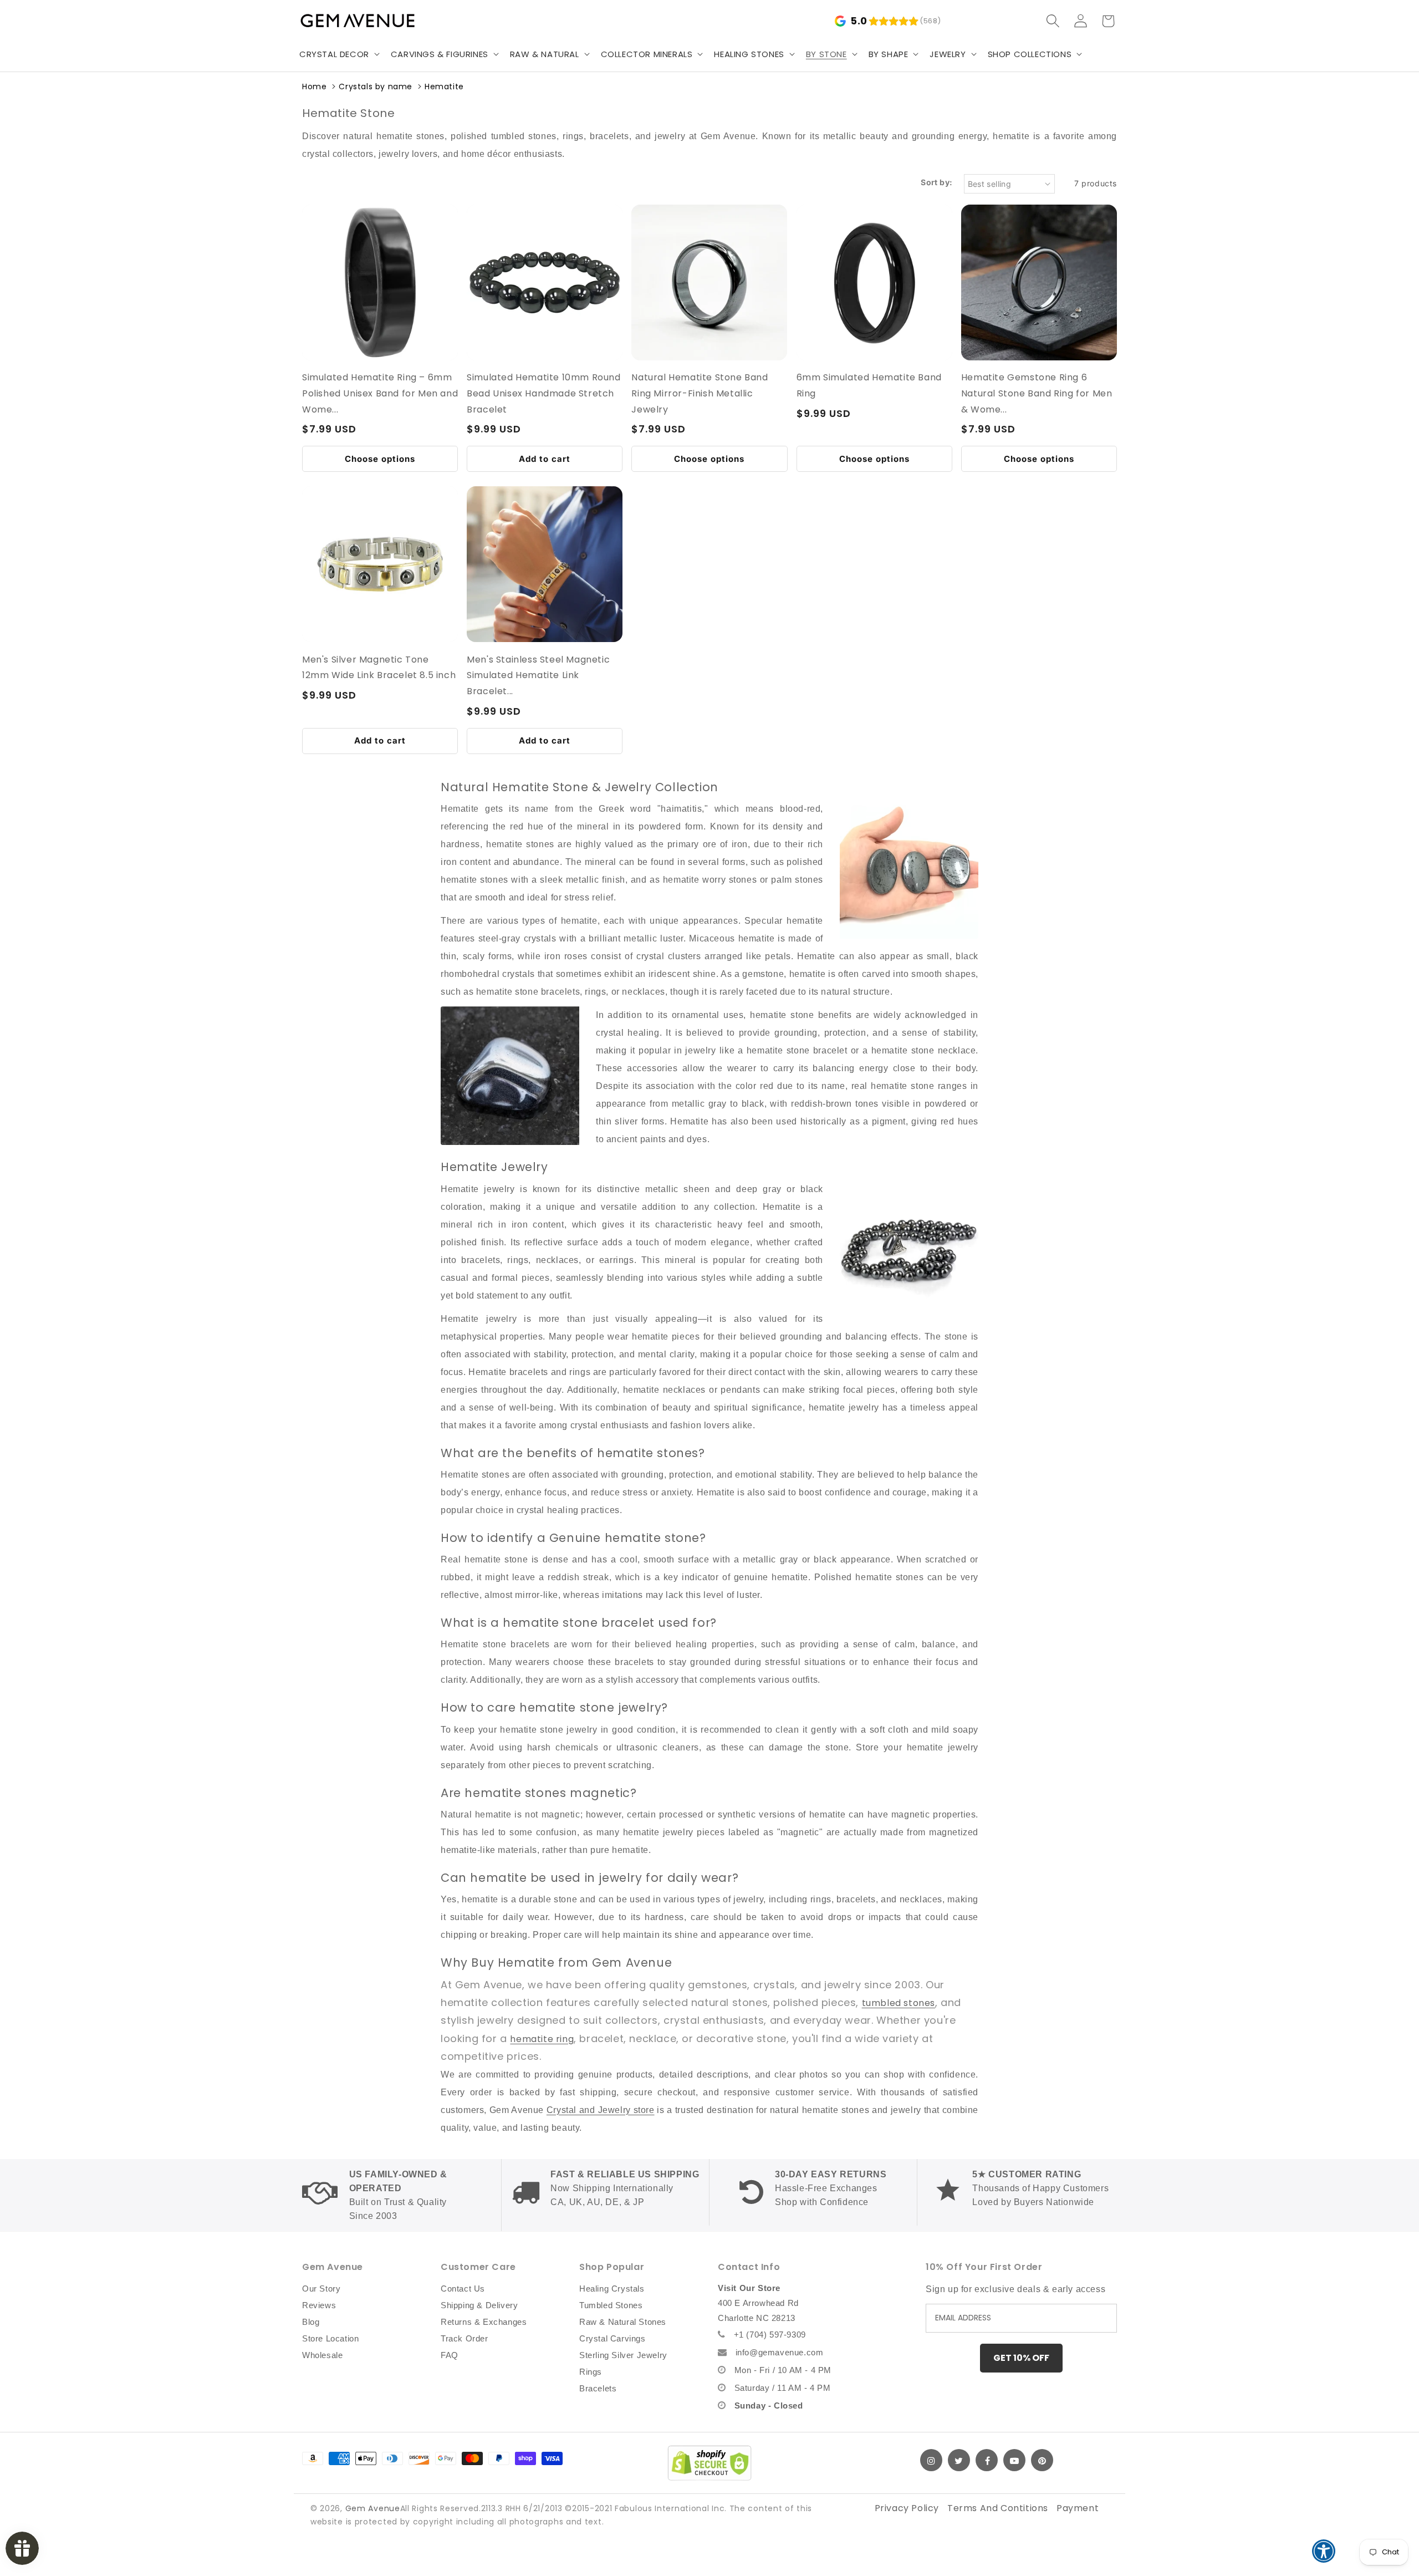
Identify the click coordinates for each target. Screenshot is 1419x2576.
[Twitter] (959, 2460)
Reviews (319, 2305)
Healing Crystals (612, 2289)
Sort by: (936, 182)
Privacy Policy (907, 2508)
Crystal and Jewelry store (601, 2110)
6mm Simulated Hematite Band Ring (869, 385)
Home (314, 86)
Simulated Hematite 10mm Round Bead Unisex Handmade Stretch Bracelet (543, 393)
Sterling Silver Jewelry (623, 2355)
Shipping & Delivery (479, 2305)
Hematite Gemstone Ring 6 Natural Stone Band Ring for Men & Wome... (1037, 393)
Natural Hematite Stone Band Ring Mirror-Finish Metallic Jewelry (700, 393)
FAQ (450, 2355)
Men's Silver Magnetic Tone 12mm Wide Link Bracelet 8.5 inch (379, 668)
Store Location (330, 2338)
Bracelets (598, 2388)
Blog (311, 2322)
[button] (338, 54)
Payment (1078, 2508)
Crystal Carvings (612, 2338)
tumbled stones (899, 2003)
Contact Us (463, 2289)
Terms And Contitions (998, 2508)
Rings (591, 2372)
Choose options (380, 459)
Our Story (321, 2289)
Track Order (465, 2338)
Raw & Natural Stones (623, 2322)
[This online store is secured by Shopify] (709, 2463)
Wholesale (322, 2355)
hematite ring (542, 2039)
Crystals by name (376, 86)
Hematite (444, 86)
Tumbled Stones (611, 2305)
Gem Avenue (373, 2508)
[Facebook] (987, 2460)
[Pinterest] (1042, 2460)
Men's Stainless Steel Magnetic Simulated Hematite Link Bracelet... (538, 676)
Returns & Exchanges (484, 2322)
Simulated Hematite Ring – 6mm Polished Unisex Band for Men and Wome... (380, 393)
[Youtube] (1014, 2460)
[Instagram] (931, 2460)
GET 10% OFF (1021, 2358)
